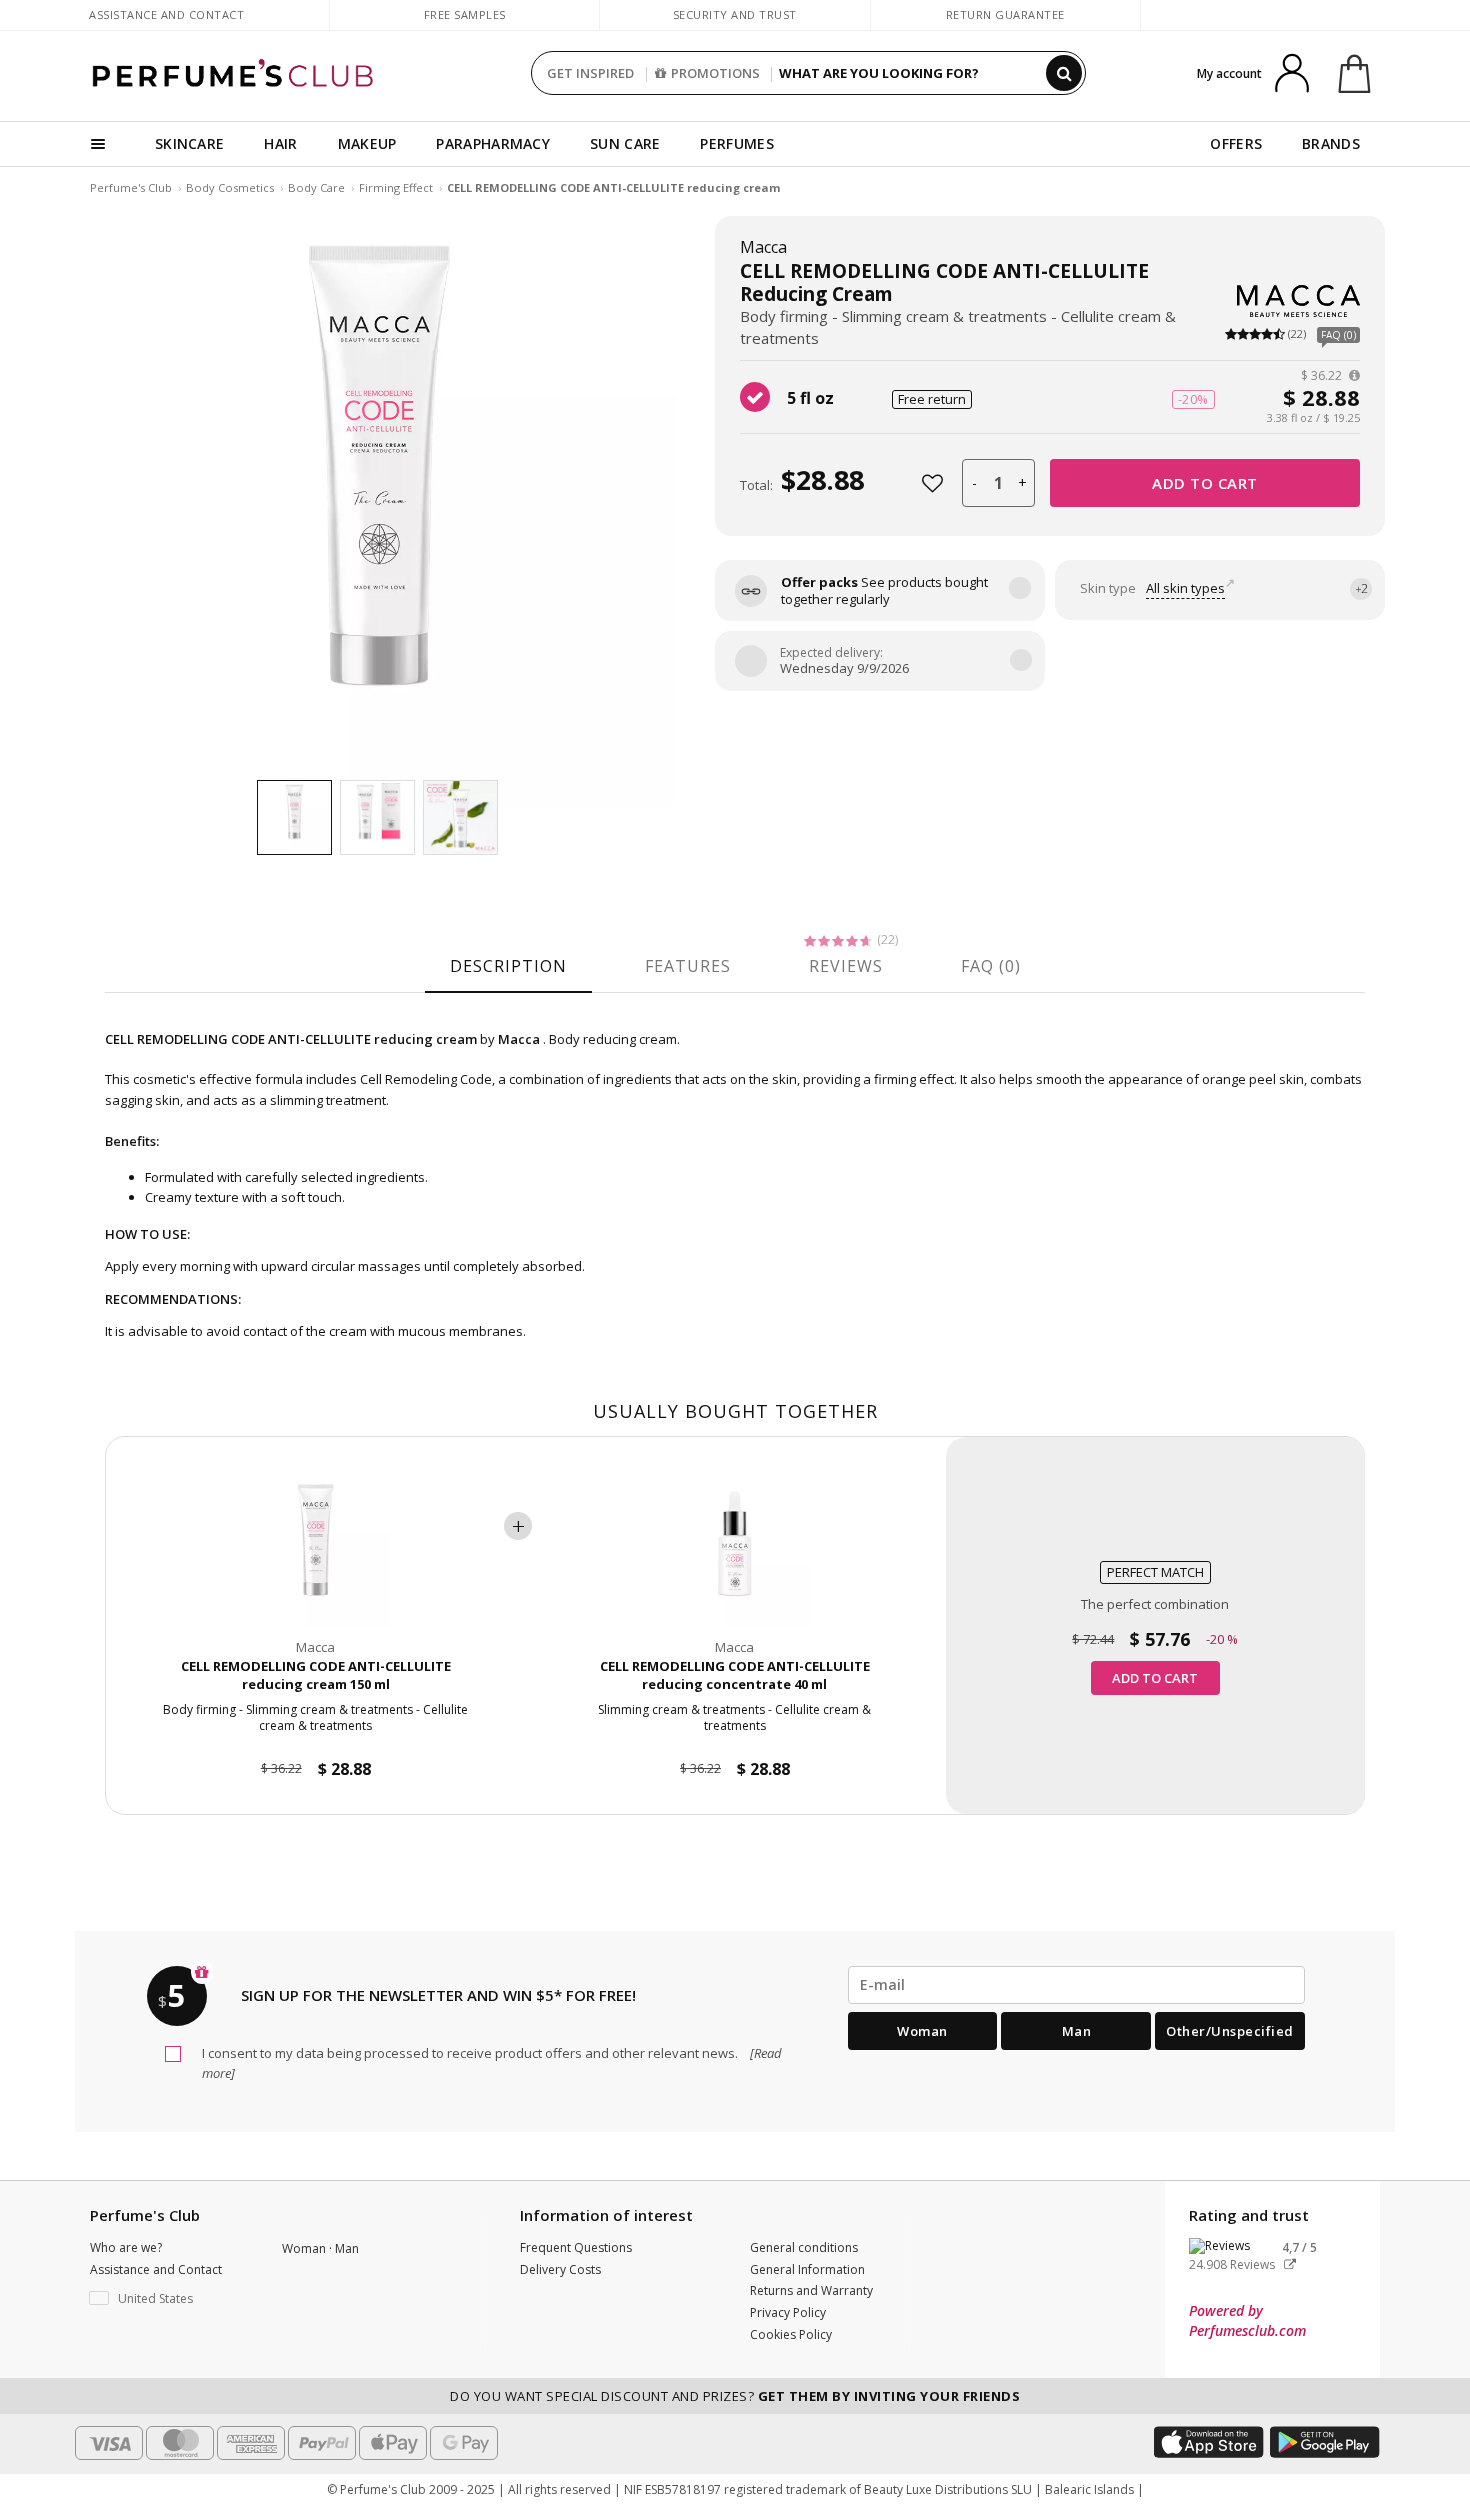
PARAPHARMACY (493, 143)
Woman (922, 2031)
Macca (763, 247)
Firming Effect (396, 187)
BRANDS (1331, 143)
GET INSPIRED (590, 73)
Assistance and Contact (166, 14)
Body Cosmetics (230, 187)
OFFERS (1236, 143)
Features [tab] (688, 966)
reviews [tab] (846, 966)
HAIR (280, 143)
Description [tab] (508, 966)
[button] (171, 2299)
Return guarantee (1005, 14)
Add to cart (1205, 483)
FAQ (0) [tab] (991, 966)
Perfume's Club (131, 187)
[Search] (1064, 73)
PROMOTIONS (715, 73)
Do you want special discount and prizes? (735, 2396)
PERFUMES (736, 143)
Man (1077, 2031)
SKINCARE (189, 143)
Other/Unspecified (1230, 2031)
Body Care (316, 187)
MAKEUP (367, 143)
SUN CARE (625, 143)
